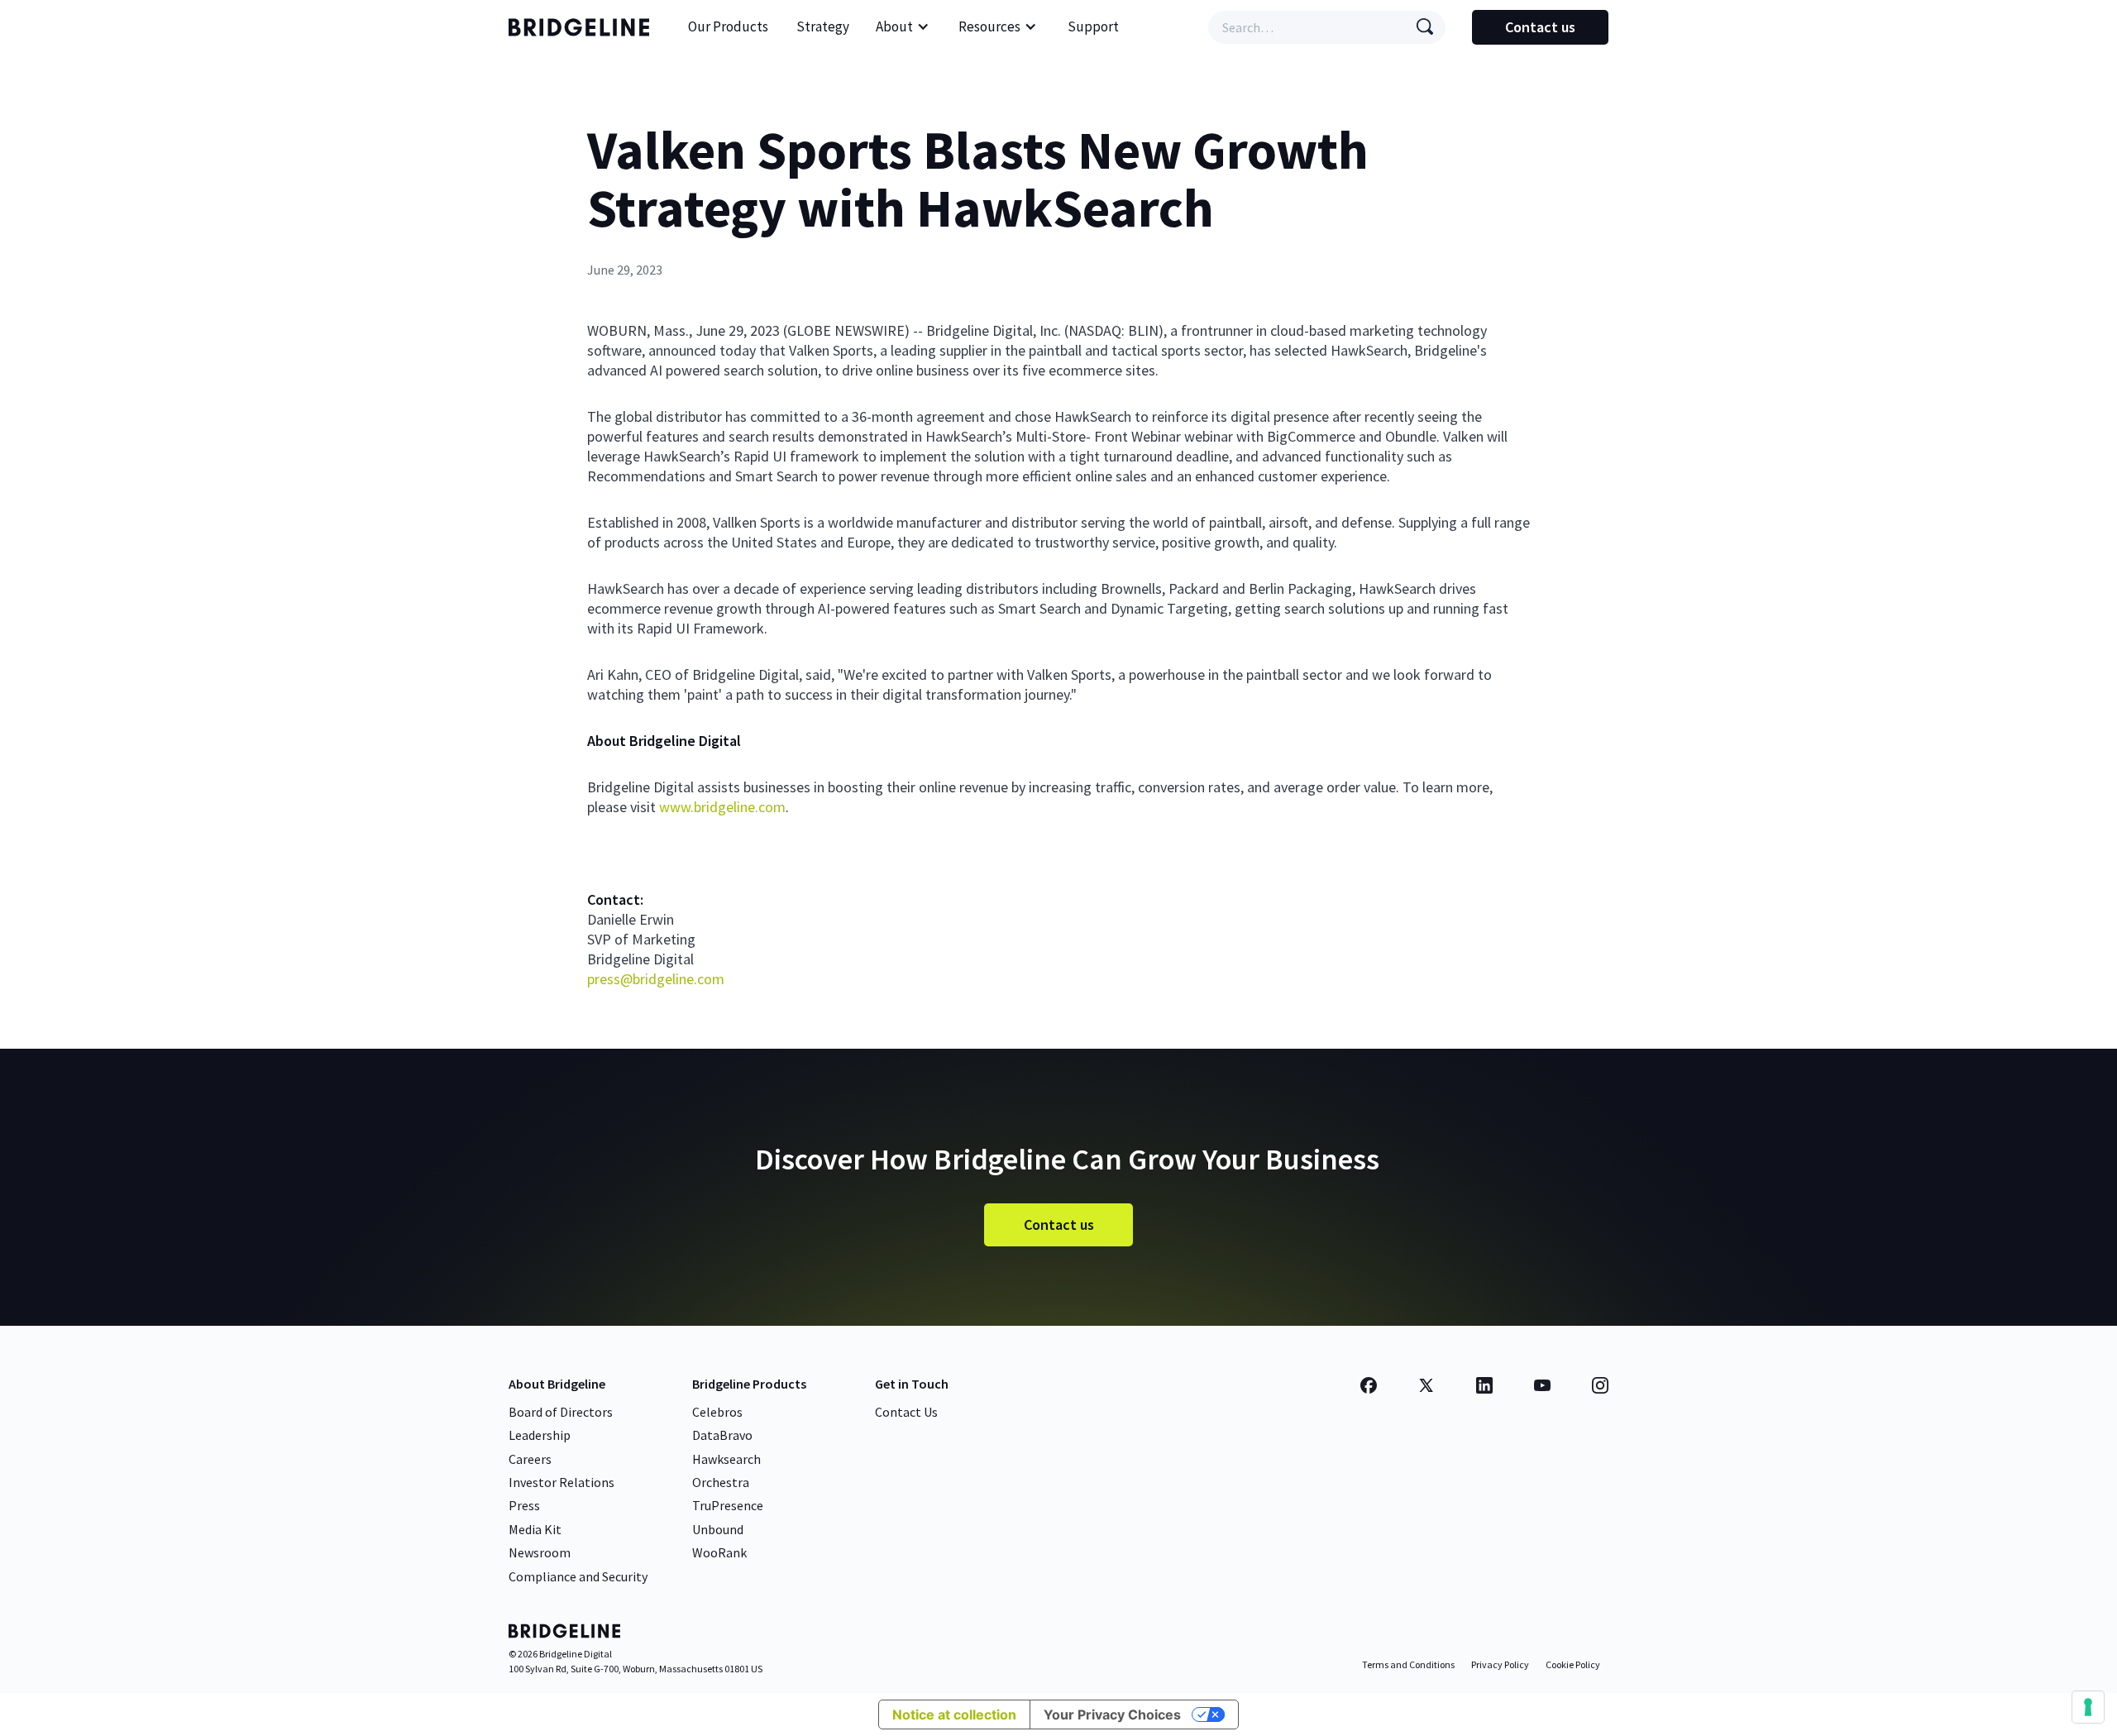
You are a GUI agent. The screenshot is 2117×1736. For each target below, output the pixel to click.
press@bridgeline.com (656, 979)
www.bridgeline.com (722, 807)
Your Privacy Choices (1112, 1714)
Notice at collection (954, 1714)
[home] (583, 27)
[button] (903, 27)
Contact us (1540, 27)
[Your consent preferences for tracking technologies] (2088, 1707)
